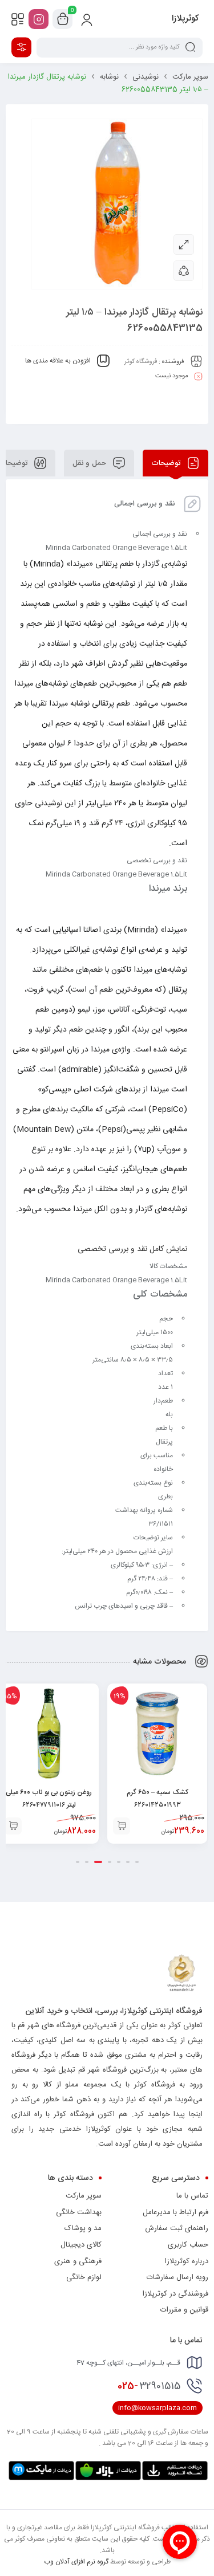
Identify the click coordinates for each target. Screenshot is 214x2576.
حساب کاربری (188, 2245)
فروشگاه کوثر (141, 362)
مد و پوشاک (83, 2228)
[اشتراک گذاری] (184, 271)
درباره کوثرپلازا (187, 2261)
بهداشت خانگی (79, 2212)
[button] (122, 1826)
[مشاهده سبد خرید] (63, 19)
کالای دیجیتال (81, 2245)
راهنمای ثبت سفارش (177, 2228)
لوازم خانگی (84, 2277)
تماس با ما (192, 2196)
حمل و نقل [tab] (90, 463)
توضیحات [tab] (167, 463)
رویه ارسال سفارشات (177, 2277)
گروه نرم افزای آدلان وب (76, 2562)
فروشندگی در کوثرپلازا (175, 2294)
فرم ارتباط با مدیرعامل (175, 2212)
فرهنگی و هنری (78, 2261)
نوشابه (109, 77)
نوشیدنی (146, 77)
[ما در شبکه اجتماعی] (39, 19)
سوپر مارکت (190, 77)
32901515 (149, 2386)
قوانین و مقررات (184, 2310)
